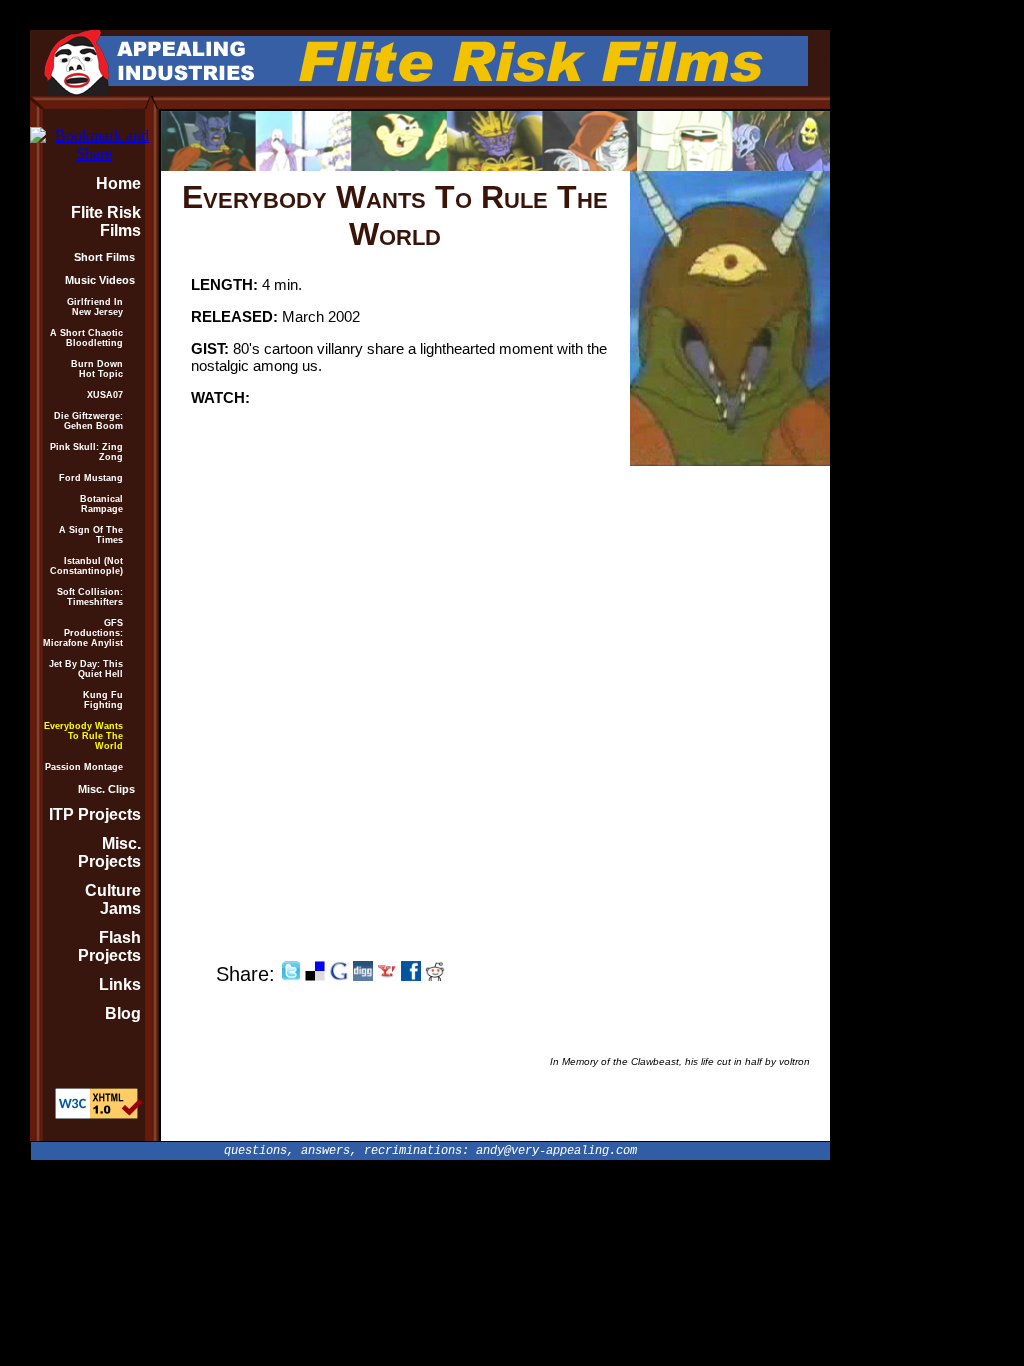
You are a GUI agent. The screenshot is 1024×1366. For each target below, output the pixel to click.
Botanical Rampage (101, 504)
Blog (123, 1013)
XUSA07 (105, 395)
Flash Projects (109, 946)
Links (120, 984)
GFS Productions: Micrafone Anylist (83, 633)
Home (118, 183)
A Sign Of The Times (91, 535)
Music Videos (100, 280)
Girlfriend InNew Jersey (95, 307)
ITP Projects (95, 814)
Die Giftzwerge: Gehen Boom (88, 421)
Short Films (104, 257)
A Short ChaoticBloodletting (86, 338)
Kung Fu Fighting (103, 700)
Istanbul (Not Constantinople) (86, 566)
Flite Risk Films (106, 221)
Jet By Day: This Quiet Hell (86, 669)
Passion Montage (84, 767)
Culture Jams (113, 899)
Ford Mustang (91, 478)
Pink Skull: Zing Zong (86, 452)
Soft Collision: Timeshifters (90, 597)
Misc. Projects (109, 852)
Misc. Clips (106, 789)
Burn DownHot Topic (97, 369)
